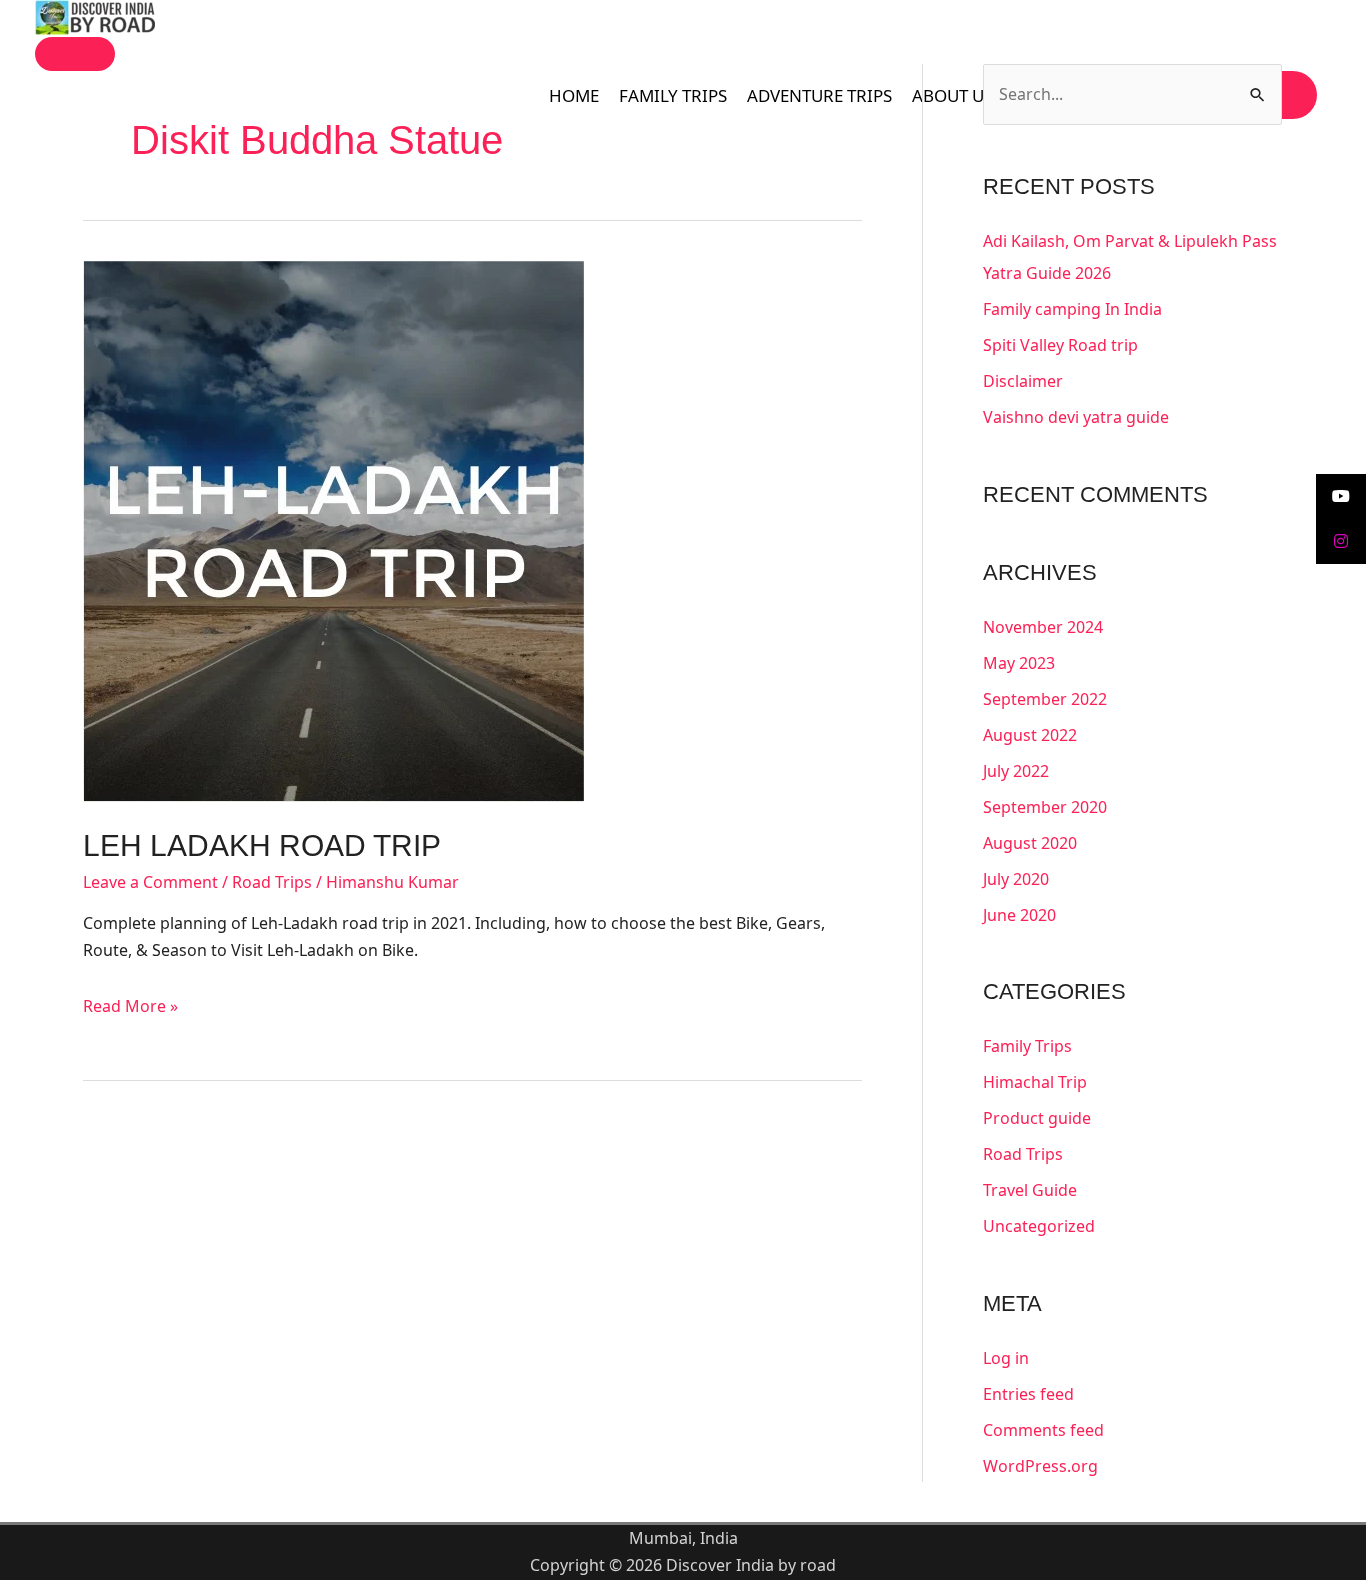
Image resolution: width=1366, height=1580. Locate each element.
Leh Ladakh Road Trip (262, 845)
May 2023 (1019, 663)
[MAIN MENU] (75, 54)
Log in (1006, 1358)
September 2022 (1045, 699)
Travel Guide (1030, 1190)
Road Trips (272, 882)
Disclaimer (1023, 381)
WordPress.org (1040, 1466)
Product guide (1037, 1118)
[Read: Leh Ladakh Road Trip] (333, 530)
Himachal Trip (1035, 1082)
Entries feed (1028, 1394)
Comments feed (1043, 1430)
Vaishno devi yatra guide (1076, 417)
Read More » (130, 1006)
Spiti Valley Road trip (1060, 345)
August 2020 (1030, 843)
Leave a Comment (150, 882)
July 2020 (1016, 879)
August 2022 (1030, 735)
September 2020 (1045, 807)
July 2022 (1016, 771)
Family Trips (1027, 1046)
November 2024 (1043, 627)
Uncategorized (1039, 1226)
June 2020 (1019, 915)
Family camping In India (1072, 309)
